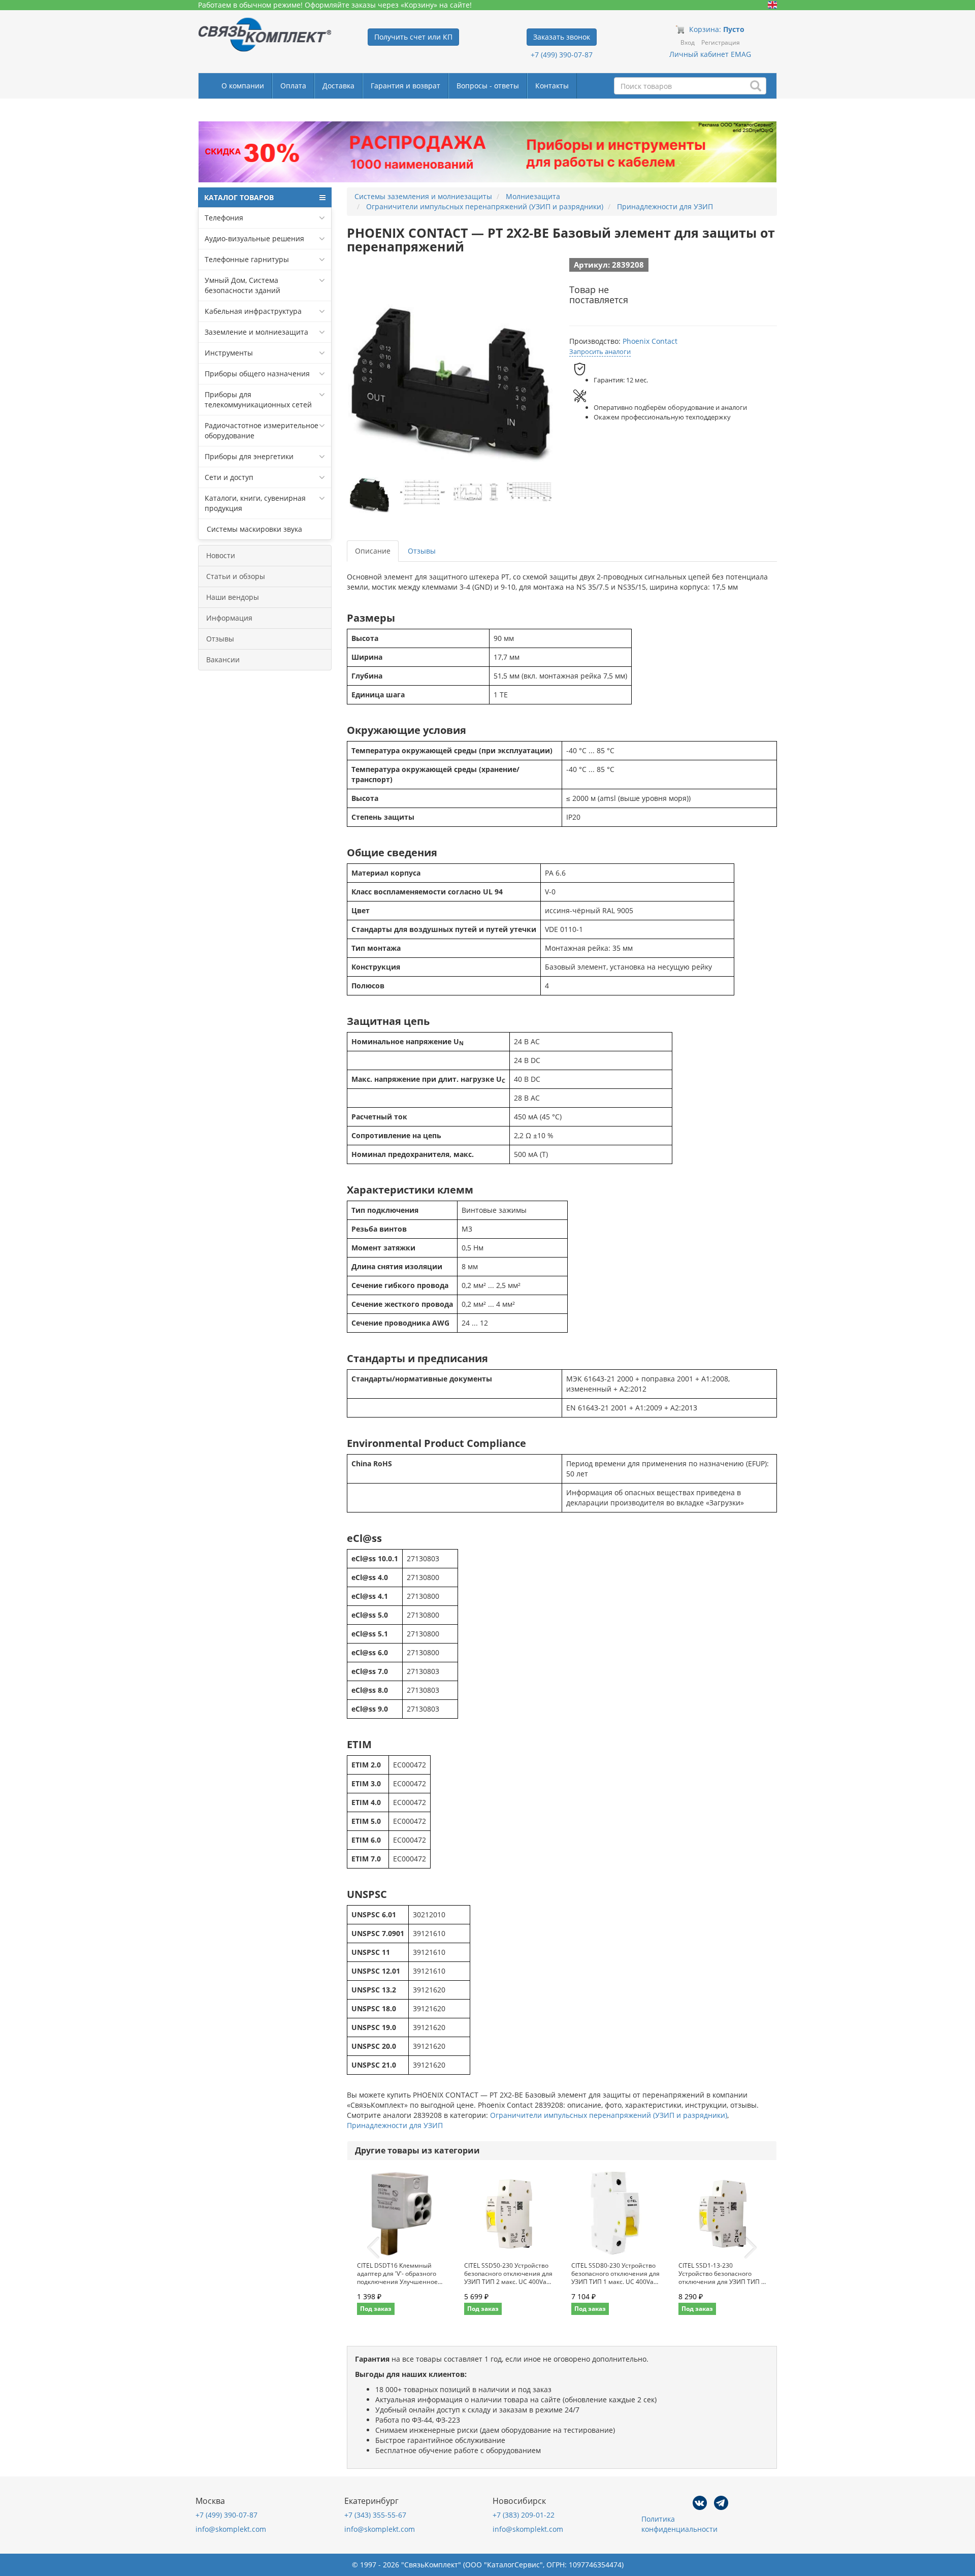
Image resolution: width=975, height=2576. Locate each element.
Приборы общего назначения (257, 374)
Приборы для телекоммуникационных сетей (258, 399)
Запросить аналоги (600, 351)
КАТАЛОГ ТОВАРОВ (239, 197)
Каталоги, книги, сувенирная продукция (255, 503)
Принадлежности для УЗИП (395, 2125)
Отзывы (220, 639)
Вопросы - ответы (488, 86)
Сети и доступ (229, 477)
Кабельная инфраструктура (253, 311)
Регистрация (721, 42)
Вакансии (223, 659)
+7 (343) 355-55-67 (375, 2515)
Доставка (338, 86)
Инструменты (229, 353)
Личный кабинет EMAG (710, 54)
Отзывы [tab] (422, 551)
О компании (243, 86)
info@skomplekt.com (231, 2529)
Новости (221, 555)
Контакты (552, 86)
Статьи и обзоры (236, 576)
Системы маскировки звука (253, 529)
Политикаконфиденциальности (679, 2524)
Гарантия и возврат (405, 86)
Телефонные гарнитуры (247, 259)
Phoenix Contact (650, 341)
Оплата (293, 86)
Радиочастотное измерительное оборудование (262, 430)
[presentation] (373, 2248)
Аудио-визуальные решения (254, 238)
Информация (229, 618)
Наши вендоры (233, 597)
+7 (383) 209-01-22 (524, 2515)
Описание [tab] (373, 551)
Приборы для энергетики (249, 456)
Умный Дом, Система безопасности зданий (242, 285)
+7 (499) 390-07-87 (562, 55)
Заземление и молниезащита (256, 332)
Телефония (224, 218)
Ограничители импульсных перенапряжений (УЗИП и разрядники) (609, 2115)
